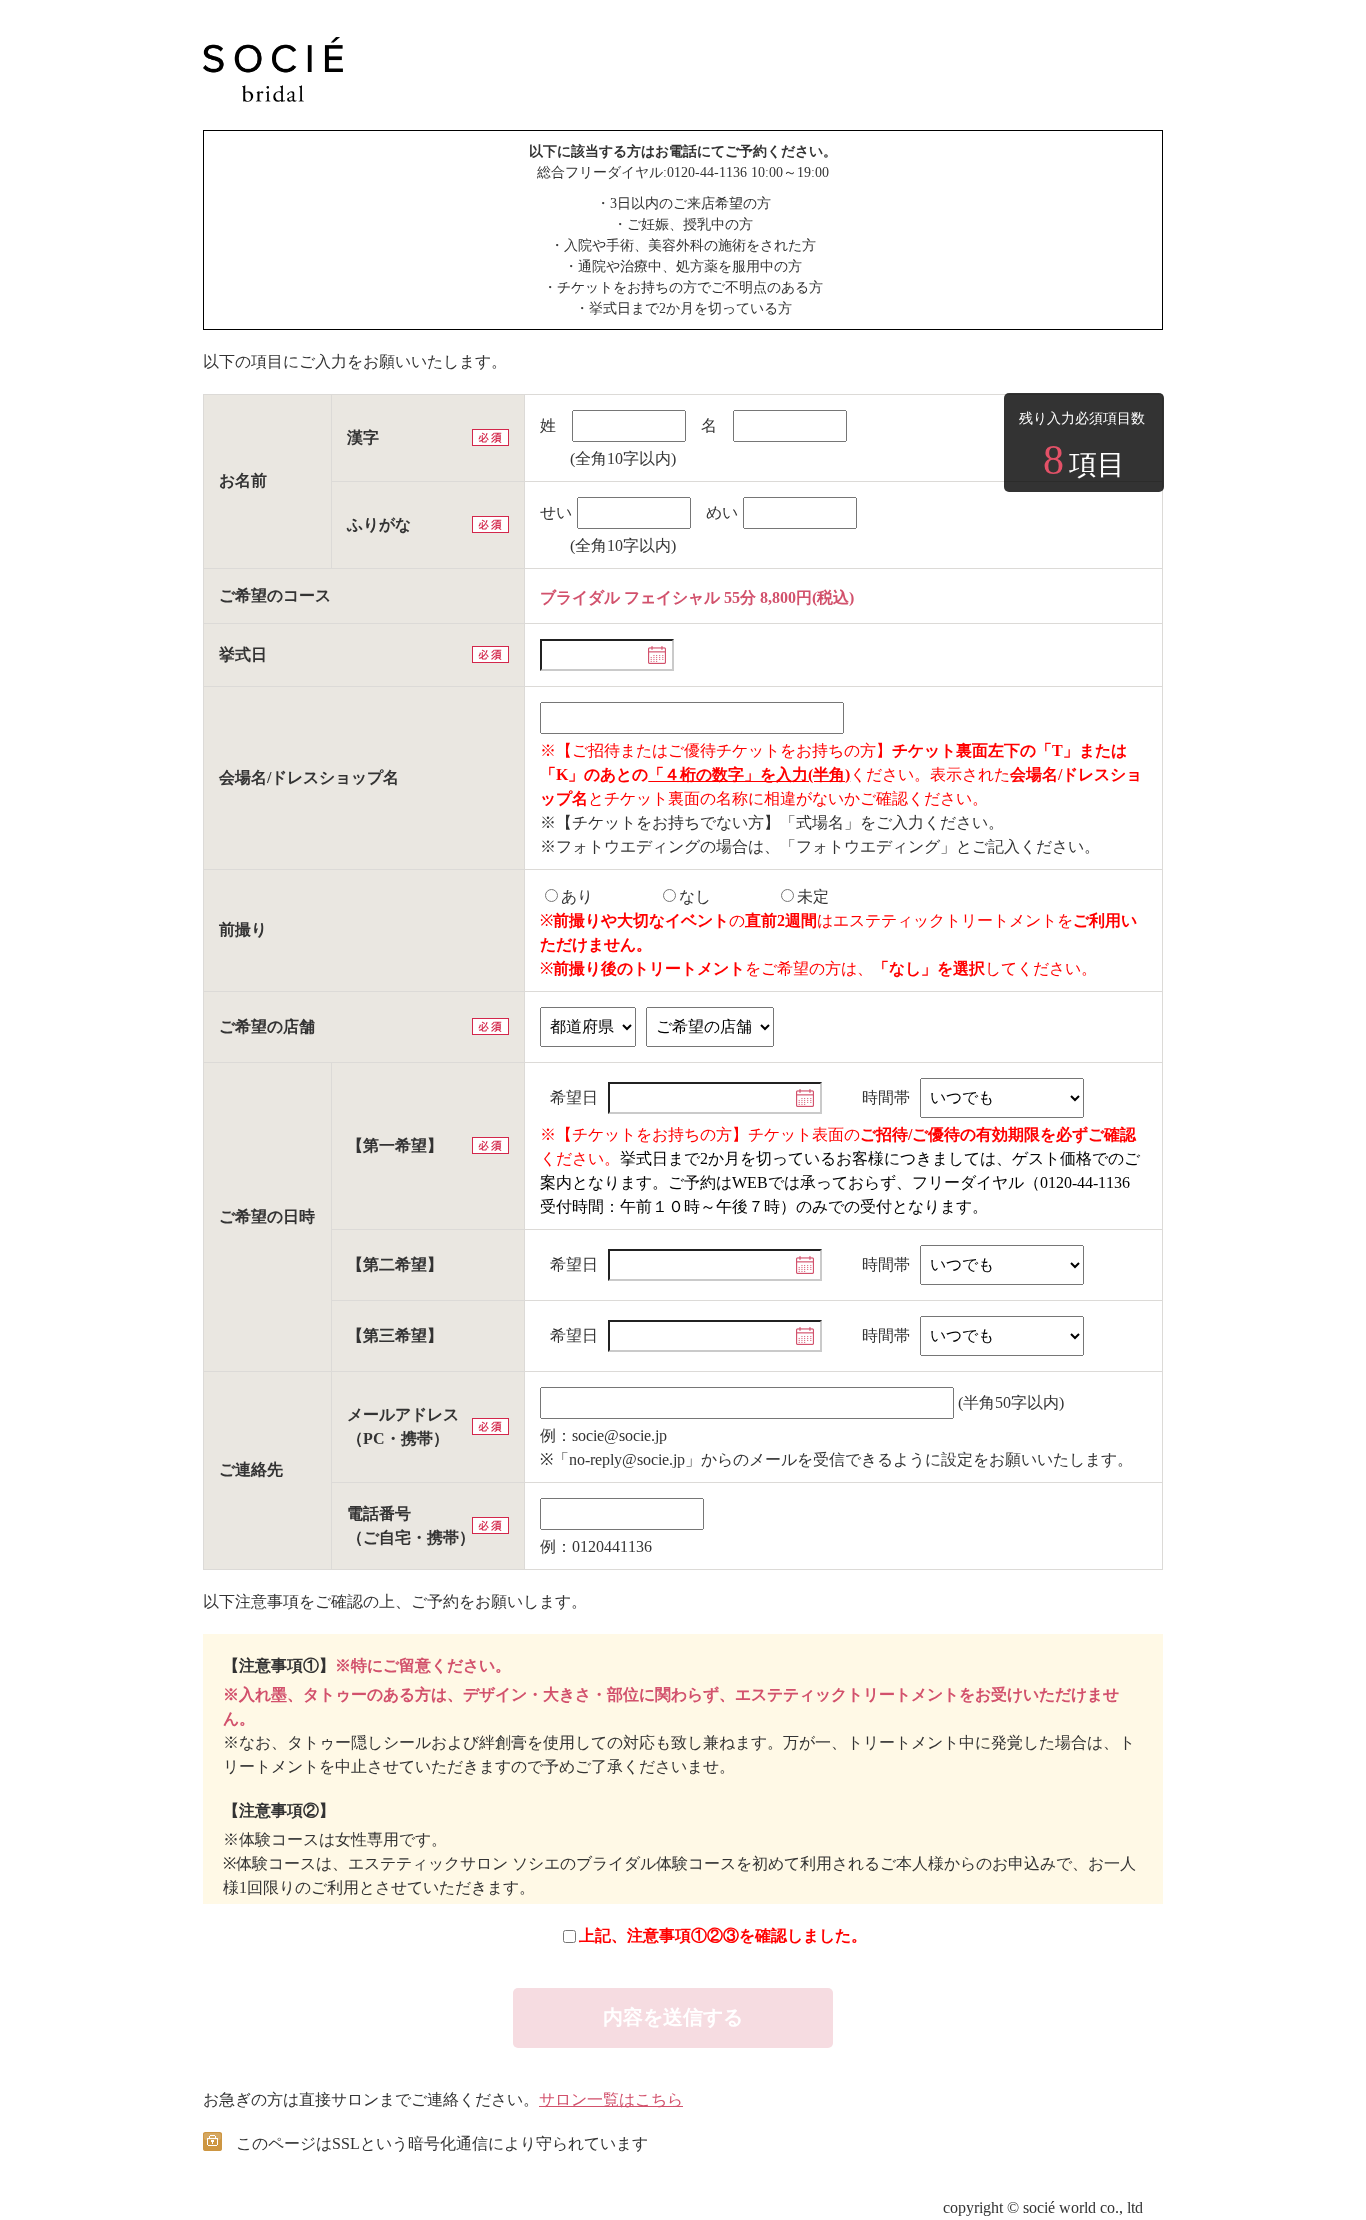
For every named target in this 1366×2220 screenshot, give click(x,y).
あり (577, 896)
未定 (813, 896)
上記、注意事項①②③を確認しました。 (723, 1935)
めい (722, 512)
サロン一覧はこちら (611, 2099)
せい (556, 512)
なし (695, 896)
